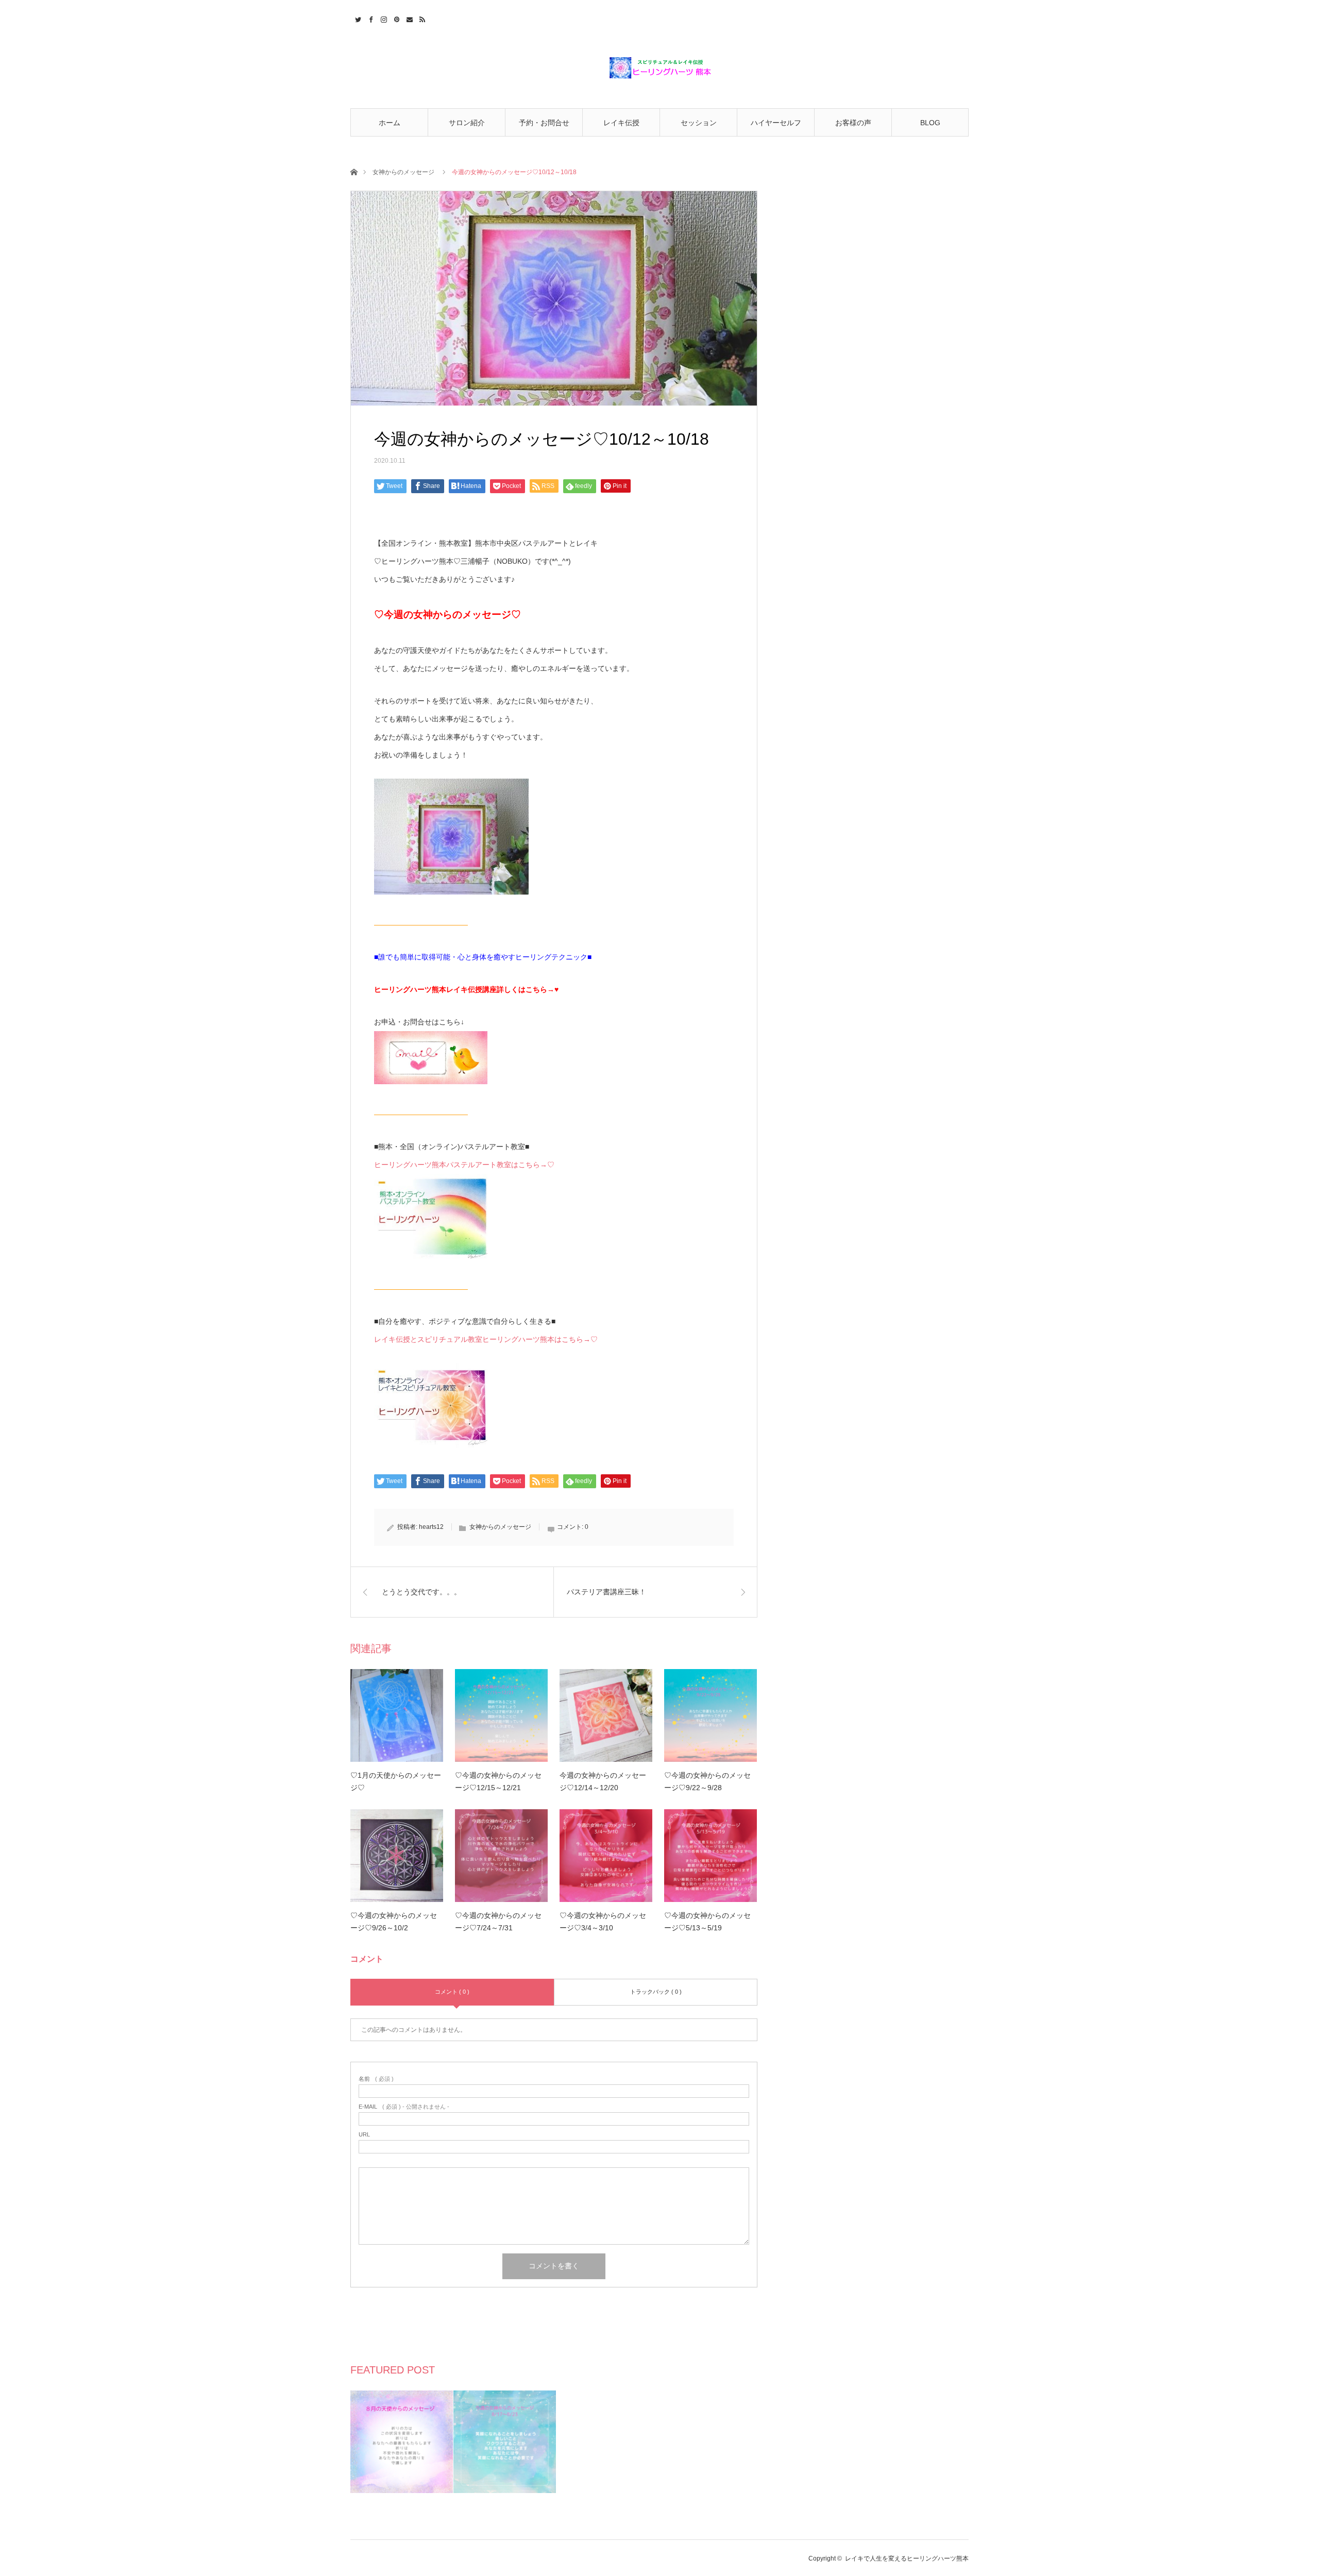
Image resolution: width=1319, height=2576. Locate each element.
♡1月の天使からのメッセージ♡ (396, 1781)
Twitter (357, 18)
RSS (421, 18)
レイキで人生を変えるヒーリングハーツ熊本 (907, 2558)
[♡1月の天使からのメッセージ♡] (397, 1715)
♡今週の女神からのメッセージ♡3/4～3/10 (603, 1922)
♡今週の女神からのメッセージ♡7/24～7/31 (498, 1922)
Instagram (383, 18)
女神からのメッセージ (403, 172)
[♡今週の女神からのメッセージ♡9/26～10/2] (397, 1856)
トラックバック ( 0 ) (656, 1992)
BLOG (930, 123)
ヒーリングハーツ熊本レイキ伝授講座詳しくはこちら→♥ (466, 989)
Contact (408, 18)
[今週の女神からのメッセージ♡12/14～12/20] (606, 1715)
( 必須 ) (376, 2079)
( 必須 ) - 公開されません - (404, 2107)
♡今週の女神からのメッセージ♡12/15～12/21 (498, 1781)
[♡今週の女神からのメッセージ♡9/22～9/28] (711, 1715)
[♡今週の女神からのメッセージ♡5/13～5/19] (711, 1856)
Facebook (370, 18)
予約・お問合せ (544, 123)
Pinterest (395, 18)
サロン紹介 (467, 123)
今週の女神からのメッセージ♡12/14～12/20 (603, 1781)
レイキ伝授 (621, 123)
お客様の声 (853, 123)
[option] (402, 2442)
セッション (699, 123)
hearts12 (431, 1527)
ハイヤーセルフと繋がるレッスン (776, 128)
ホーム (390, 123)
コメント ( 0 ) (452, 1992)
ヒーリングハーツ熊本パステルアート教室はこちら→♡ (464, 1165)
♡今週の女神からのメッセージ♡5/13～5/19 (707, 1922)
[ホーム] (354, 171)
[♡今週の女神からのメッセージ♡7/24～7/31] (501, 1856)
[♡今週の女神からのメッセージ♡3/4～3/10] (606, 1856)
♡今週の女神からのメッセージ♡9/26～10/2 (394, 1922)
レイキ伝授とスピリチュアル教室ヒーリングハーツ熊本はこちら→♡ (486, 1339)
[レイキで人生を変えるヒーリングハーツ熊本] (659, 68)
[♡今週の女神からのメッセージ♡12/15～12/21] (501, 1715)
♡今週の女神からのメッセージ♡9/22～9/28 (707, 1781)
